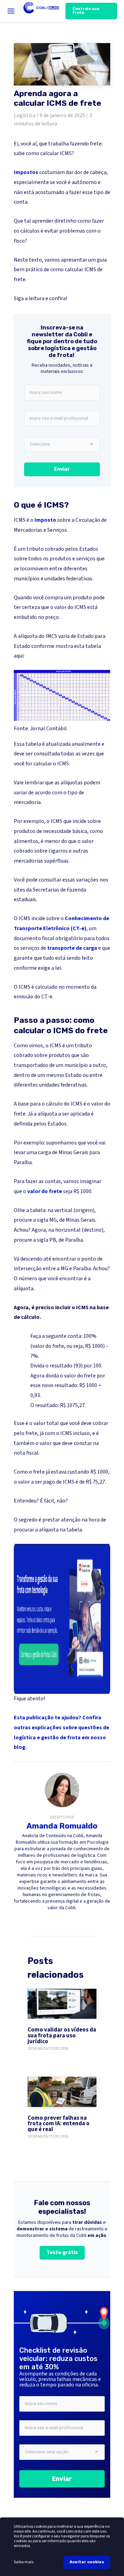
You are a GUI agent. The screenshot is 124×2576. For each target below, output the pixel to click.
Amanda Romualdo (62, 1826)
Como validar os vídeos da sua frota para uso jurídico (62, 2036)
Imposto (45, 520)
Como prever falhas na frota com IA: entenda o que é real (59, 2124)
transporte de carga (72, 948)
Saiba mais (24, 2562)
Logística (25, 115)
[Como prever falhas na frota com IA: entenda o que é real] (62, 2092)
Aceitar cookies (87, 2562)
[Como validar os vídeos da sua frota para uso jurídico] (62, 2004)
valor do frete (45, 1191)
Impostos (26, 172)
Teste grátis (62, 2253)
